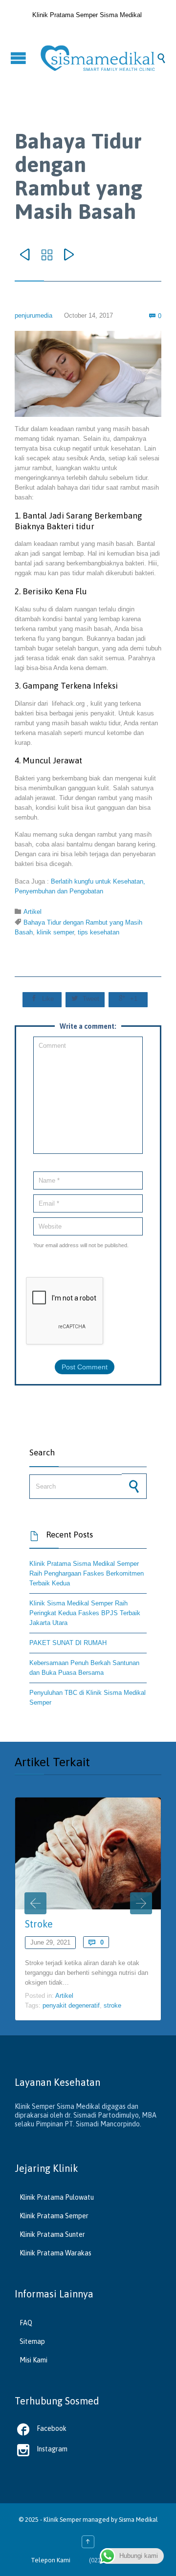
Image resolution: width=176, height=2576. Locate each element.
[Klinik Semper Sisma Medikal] (98, 58)
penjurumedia (33, 315)
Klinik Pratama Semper (54, 2216)
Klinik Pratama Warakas (55, 2253)
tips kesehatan (99, 932)
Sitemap (32, 2341)
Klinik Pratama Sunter (52, 2234)
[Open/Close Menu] (20, 58)
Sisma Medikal (138, 2520)
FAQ (26, 2323)
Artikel (33, 912)
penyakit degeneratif (71, 2005)
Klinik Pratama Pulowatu (57, 2197)
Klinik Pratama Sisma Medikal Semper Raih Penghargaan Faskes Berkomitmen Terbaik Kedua (87, 1573)
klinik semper (55, 932)
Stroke (39, 1924)
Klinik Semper (62, 2520)
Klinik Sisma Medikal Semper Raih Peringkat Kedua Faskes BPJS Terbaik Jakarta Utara (85, 1613)
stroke (112, 2005)
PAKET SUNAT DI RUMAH (68, 1643)
